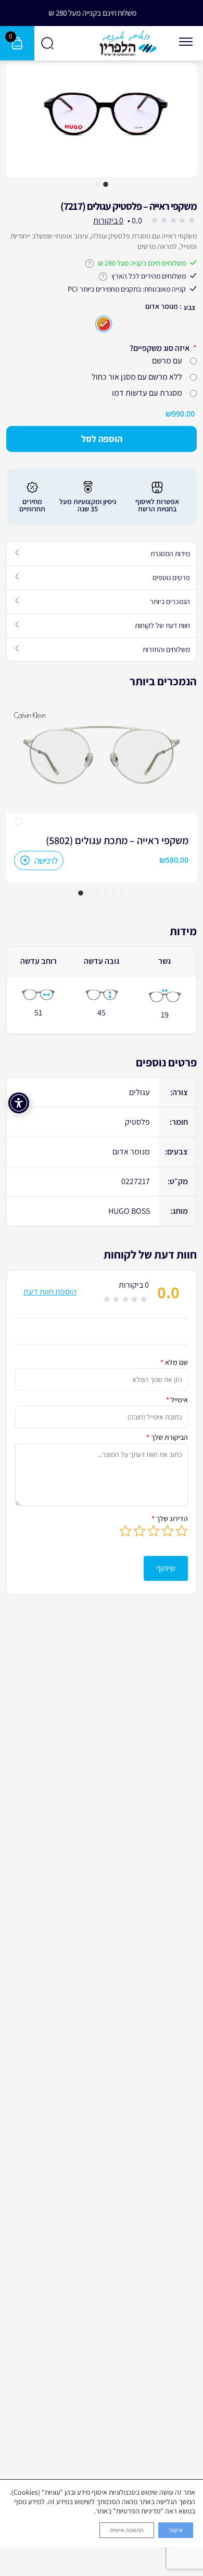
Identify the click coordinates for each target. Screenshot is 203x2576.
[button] (99, 120)
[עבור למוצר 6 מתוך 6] (122, 893)
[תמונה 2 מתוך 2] (97, 184)
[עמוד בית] (128, 43)
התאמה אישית (127, 2530)
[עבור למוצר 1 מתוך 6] (81, 893)
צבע (190, 307)
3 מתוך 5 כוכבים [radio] (154, 1531)
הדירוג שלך (170, 1518)
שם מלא (174, 1362)
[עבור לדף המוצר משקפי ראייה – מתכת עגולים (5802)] (101, 811)
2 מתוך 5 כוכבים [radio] (168, 1531)
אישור (176, 2530)
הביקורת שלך (167, 1437)
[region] (102, 120)
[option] (101, 790)
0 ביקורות (108, 220)
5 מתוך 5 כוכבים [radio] (125, 1531)
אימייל (177, 1400)
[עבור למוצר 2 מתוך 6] (89, 893)
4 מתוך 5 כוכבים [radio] (139, 1531)
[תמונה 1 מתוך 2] (106, 184)
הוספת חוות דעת (50, 1292)
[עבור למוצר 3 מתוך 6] (97, 893)
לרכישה (46, 860)
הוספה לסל (102, 439)
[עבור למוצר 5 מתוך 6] (114, 893)
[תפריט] (186, 42)
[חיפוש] (48, 43)
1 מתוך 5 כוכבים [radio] (182, 1531)
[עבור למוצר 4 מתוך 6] (106, 893)
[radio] (104, 324)
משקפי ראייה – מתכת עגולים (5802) (117, 840)
